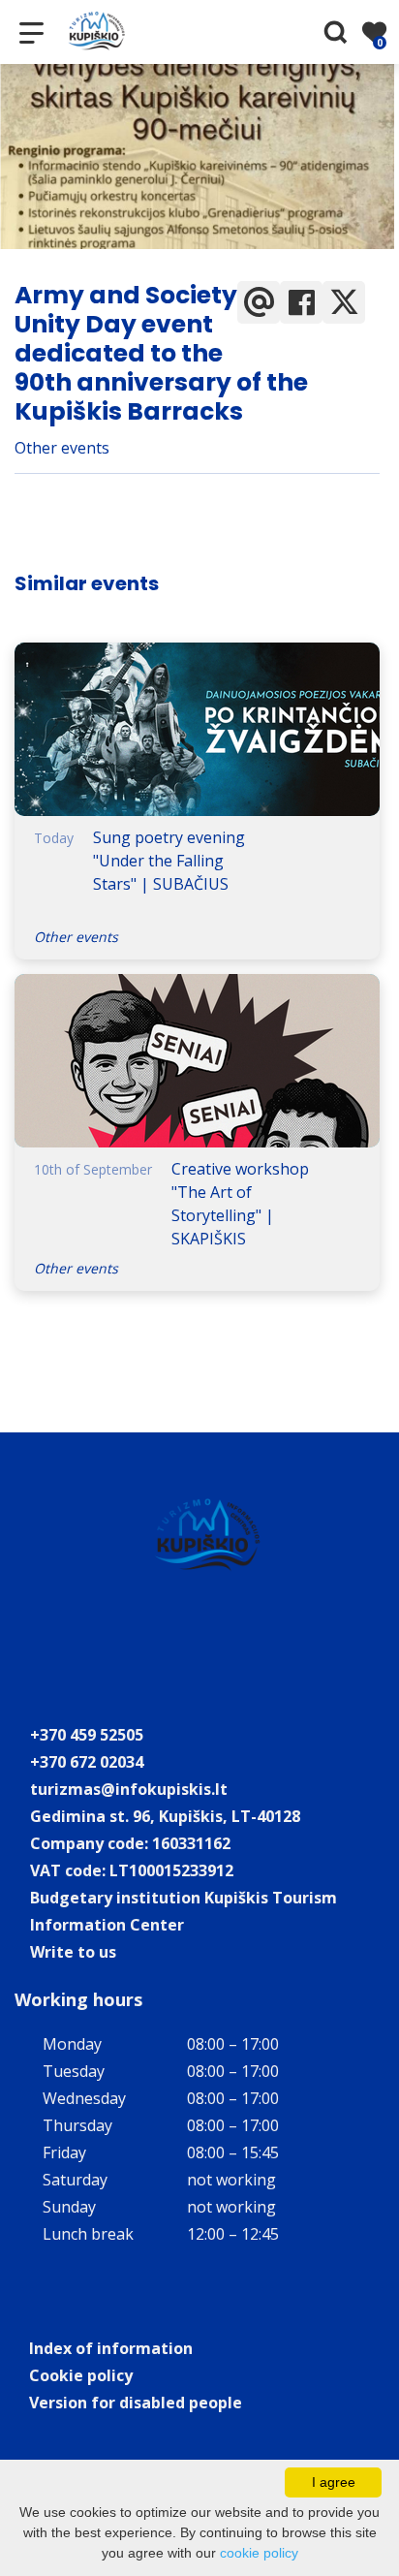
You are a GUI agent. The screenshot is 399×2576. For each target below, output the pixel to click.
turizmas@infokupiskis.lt (129, 1789)
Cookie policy (81, 2375)
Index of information (111, 2348)
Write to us (73, 1952)
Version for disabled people (136, 2403)
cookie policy (259, 2553)
